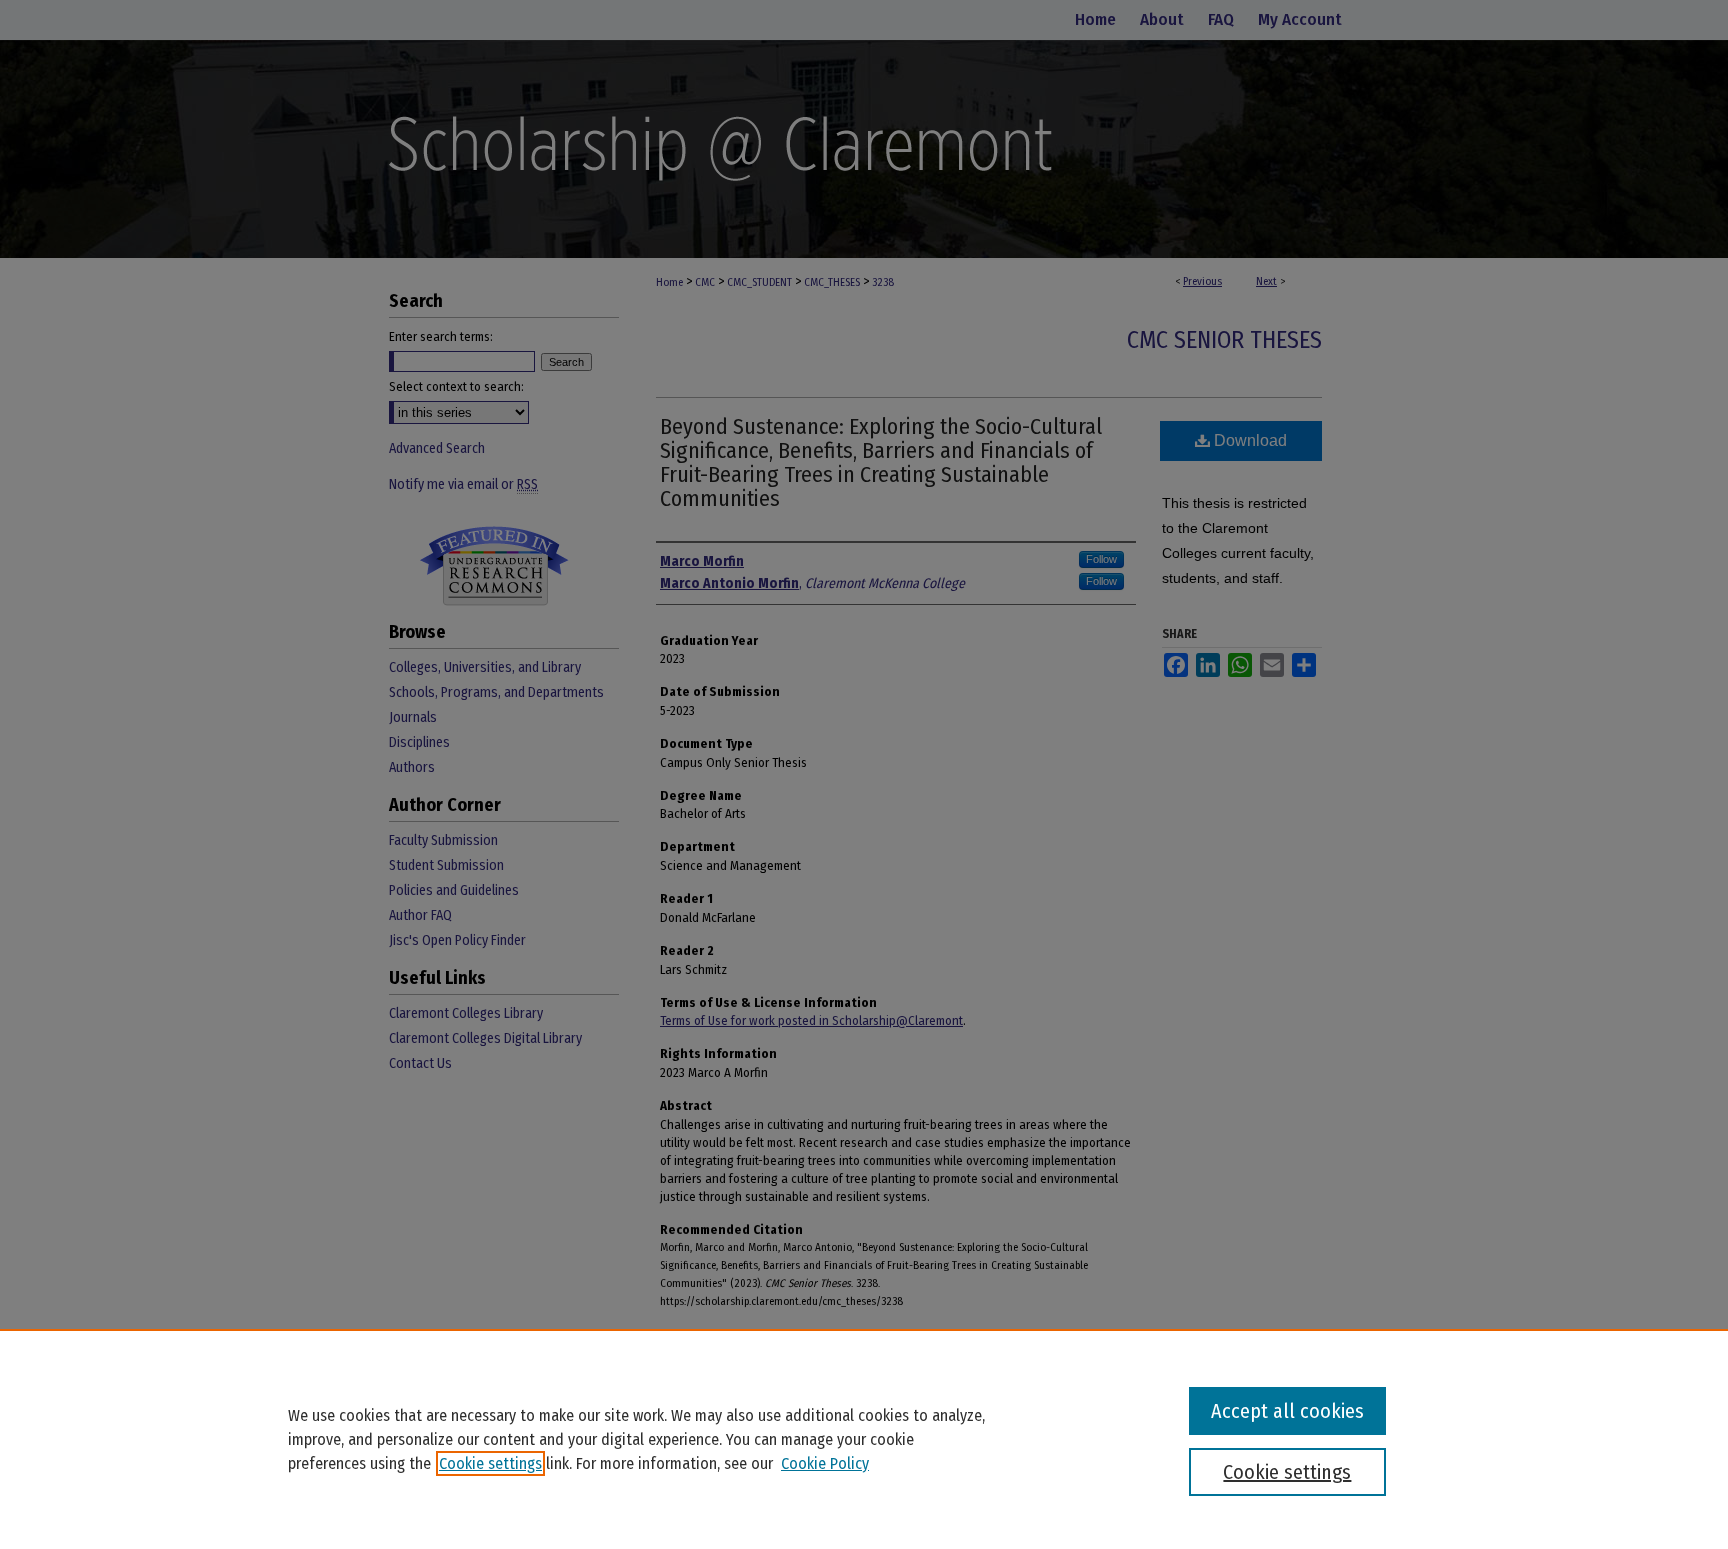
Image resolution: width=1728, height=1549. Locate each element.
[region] (864, 1439)
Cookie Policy (825, 1463)
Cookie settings (490, 1463)
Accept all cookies (1287, 1411)
